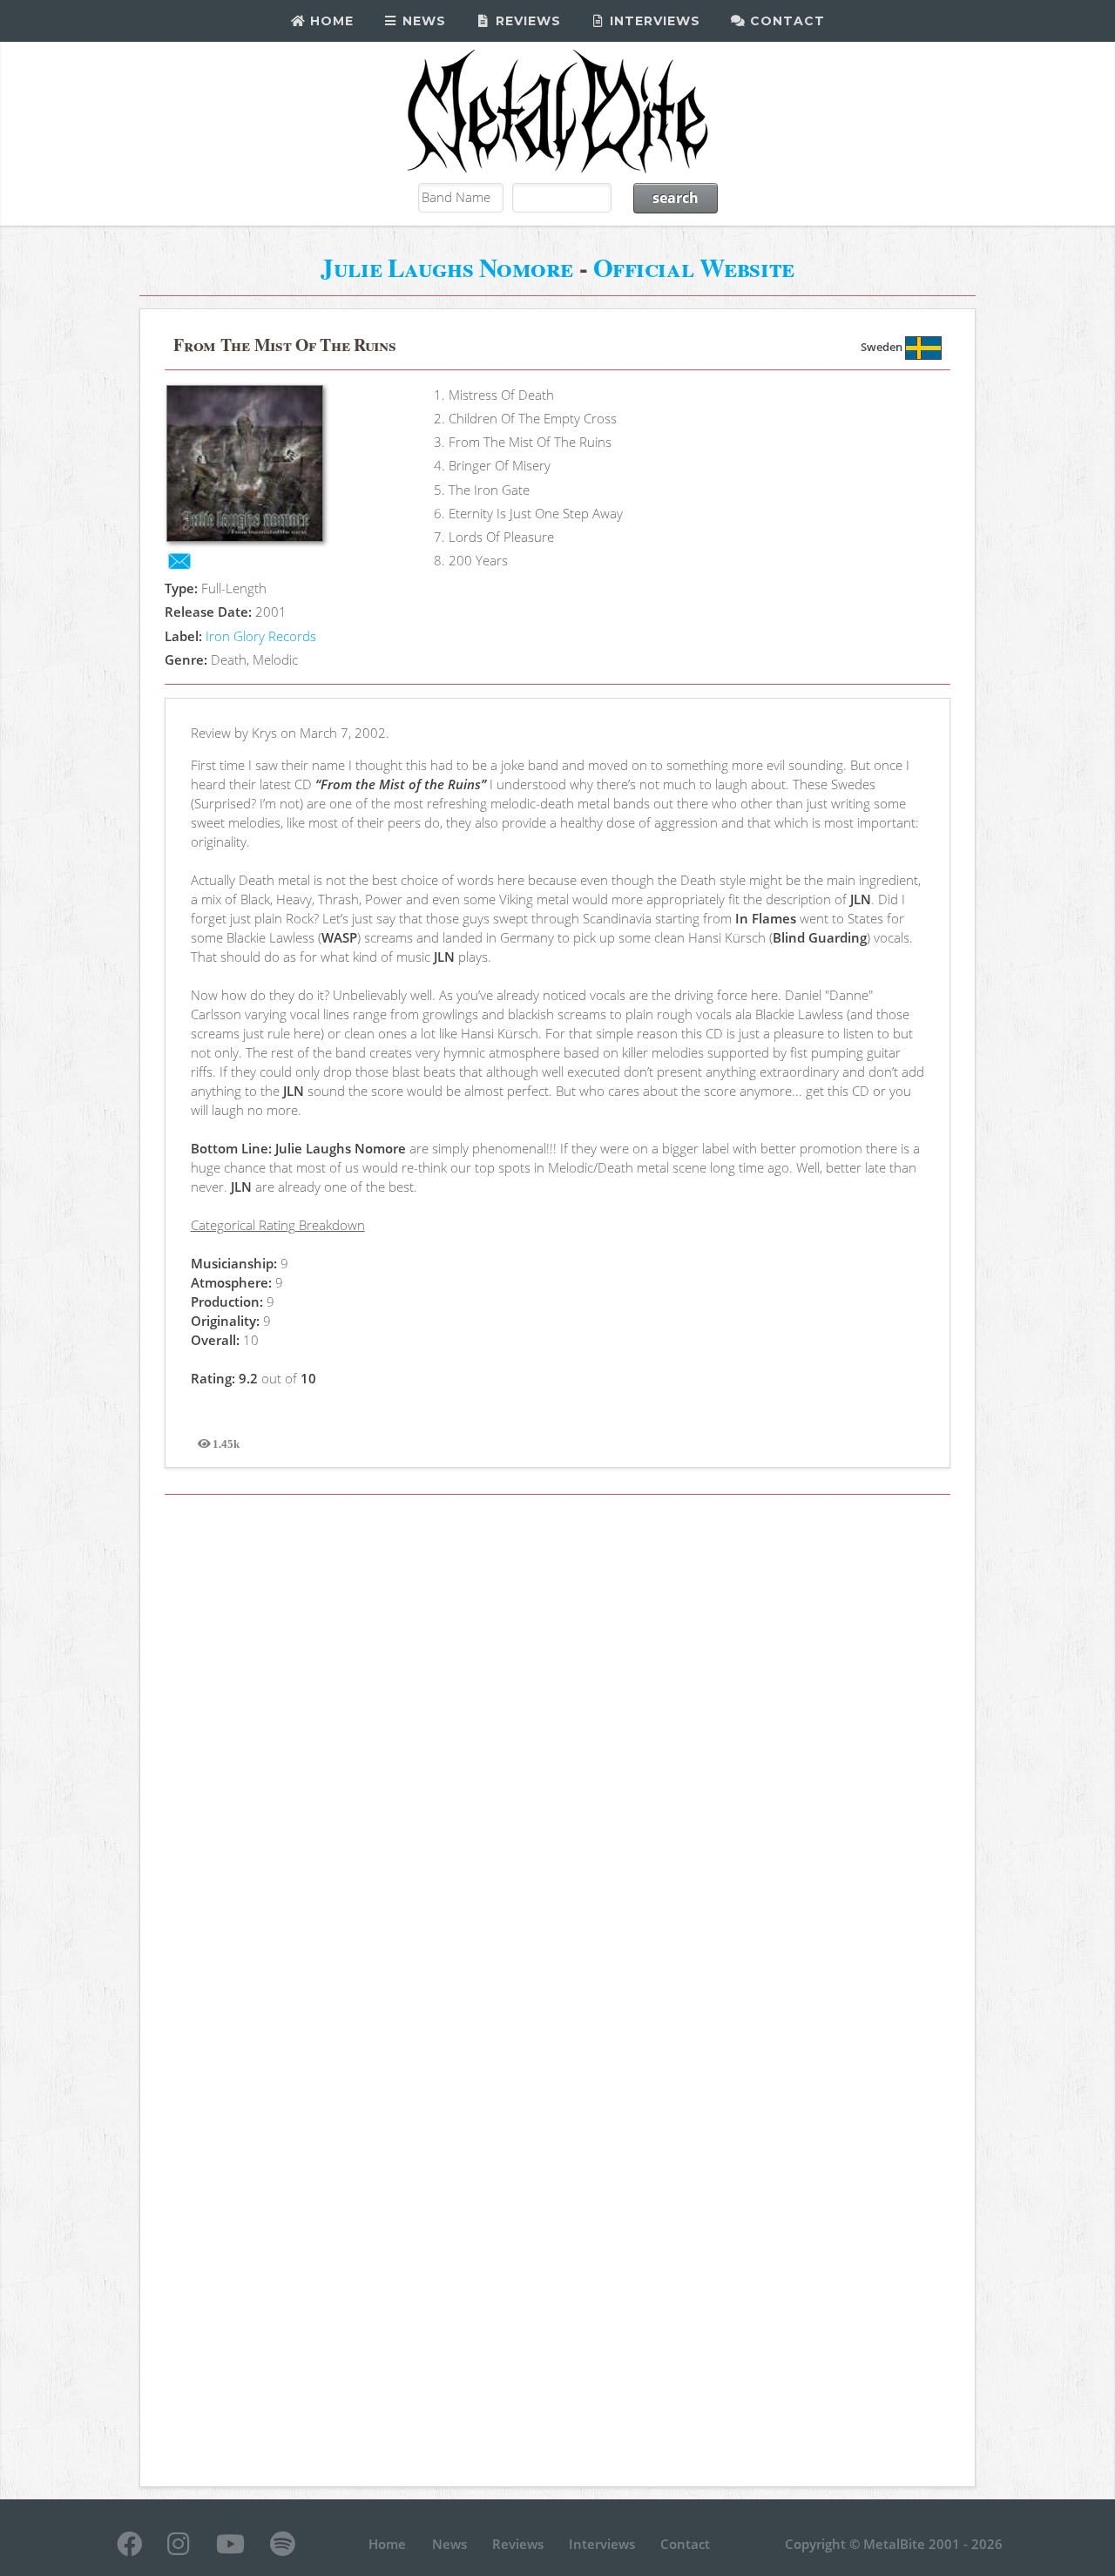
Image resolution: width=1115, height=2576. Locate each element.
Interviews (653, 21)
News (422, 21)
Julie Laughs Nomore (447, 267)
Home (330, 21)
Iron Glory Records (261, 636)
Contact (785, 21)
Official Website (694, 267)
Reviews (526, 21)
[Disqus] (557, 1748)
